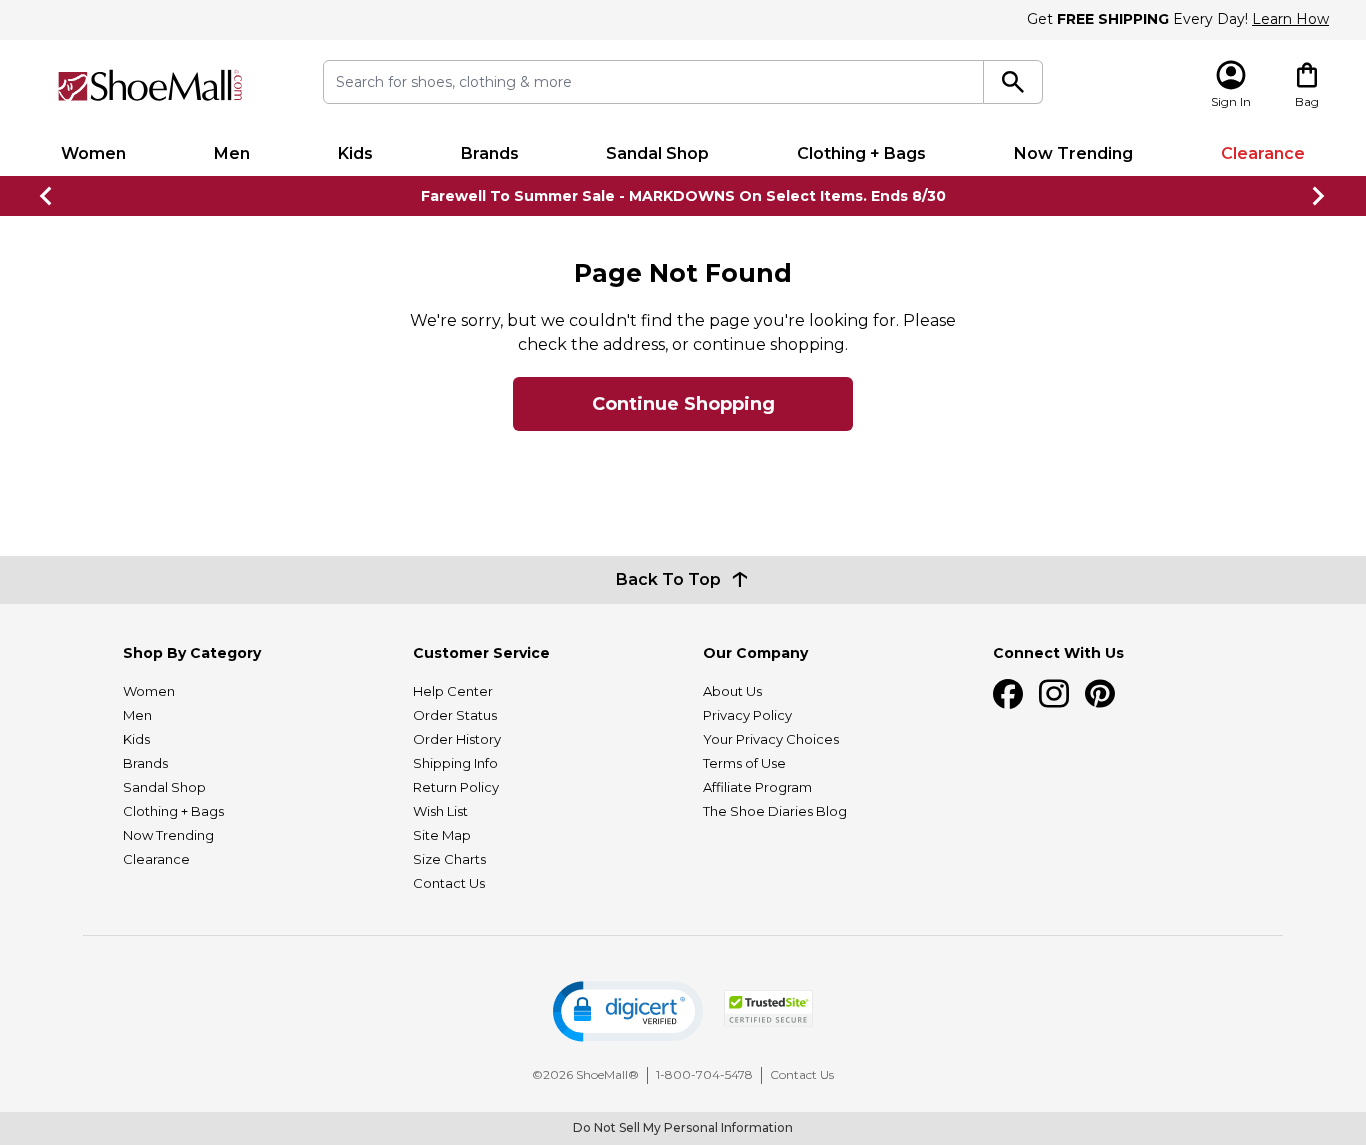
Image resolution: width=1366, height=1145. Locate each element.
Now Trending (1073, 153)
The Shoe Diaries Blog (775, 811)
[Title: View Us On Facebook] (1008, 694)
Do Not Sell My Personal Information (683, 1127)
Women (93, 153)
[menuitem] (93, 154)
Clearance (1263, 153)
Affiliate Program (757, 787)
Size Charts (449, 859)
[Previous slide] (47, 196)
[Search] (1013, 82)
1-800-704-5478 (704, 1074)
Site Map (442, 835)
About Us (732, 691)
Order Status (455, 715)
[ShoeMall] (150, 85)
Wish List (440, 811)
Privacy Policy (747, 715)
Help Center (453, 691)
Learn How (1290, 19)
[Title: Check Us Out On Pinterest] (1100, 694)
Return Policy (456, 787)
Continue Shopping (683, 404)
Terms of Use (744, 763)
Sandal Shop (657, 153)
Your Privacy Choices (771, 739)
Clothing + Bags (861, 153)
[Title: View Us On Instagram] (1054, 694)
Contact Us (449, 883)
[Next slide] (1319, 196)
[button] (628, 1011)
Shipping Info (455, 763)
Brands (490, 153)
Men (232, 153)
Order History (457, 739)
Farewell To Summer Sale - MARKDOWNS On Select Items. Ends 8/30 (683, 196)
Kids (355, 153)
